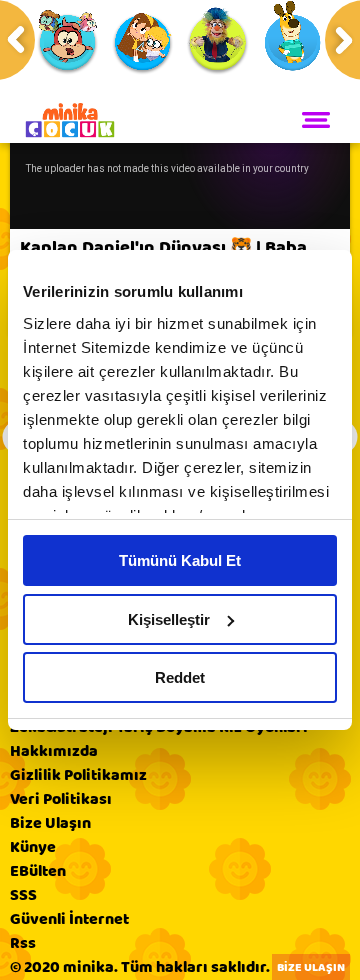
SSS (23, 895)
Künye (33, 847)
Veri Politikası (61, 799)
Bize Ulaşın (50, 823)
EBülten (38, 871)
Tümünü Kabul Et (180, 560)
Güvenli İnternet (69, 919)
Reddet (180, 677)
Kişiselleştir (169, 619)
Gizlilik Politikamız (78, 775)
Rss (23, 943)
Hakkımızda (54, 751)
